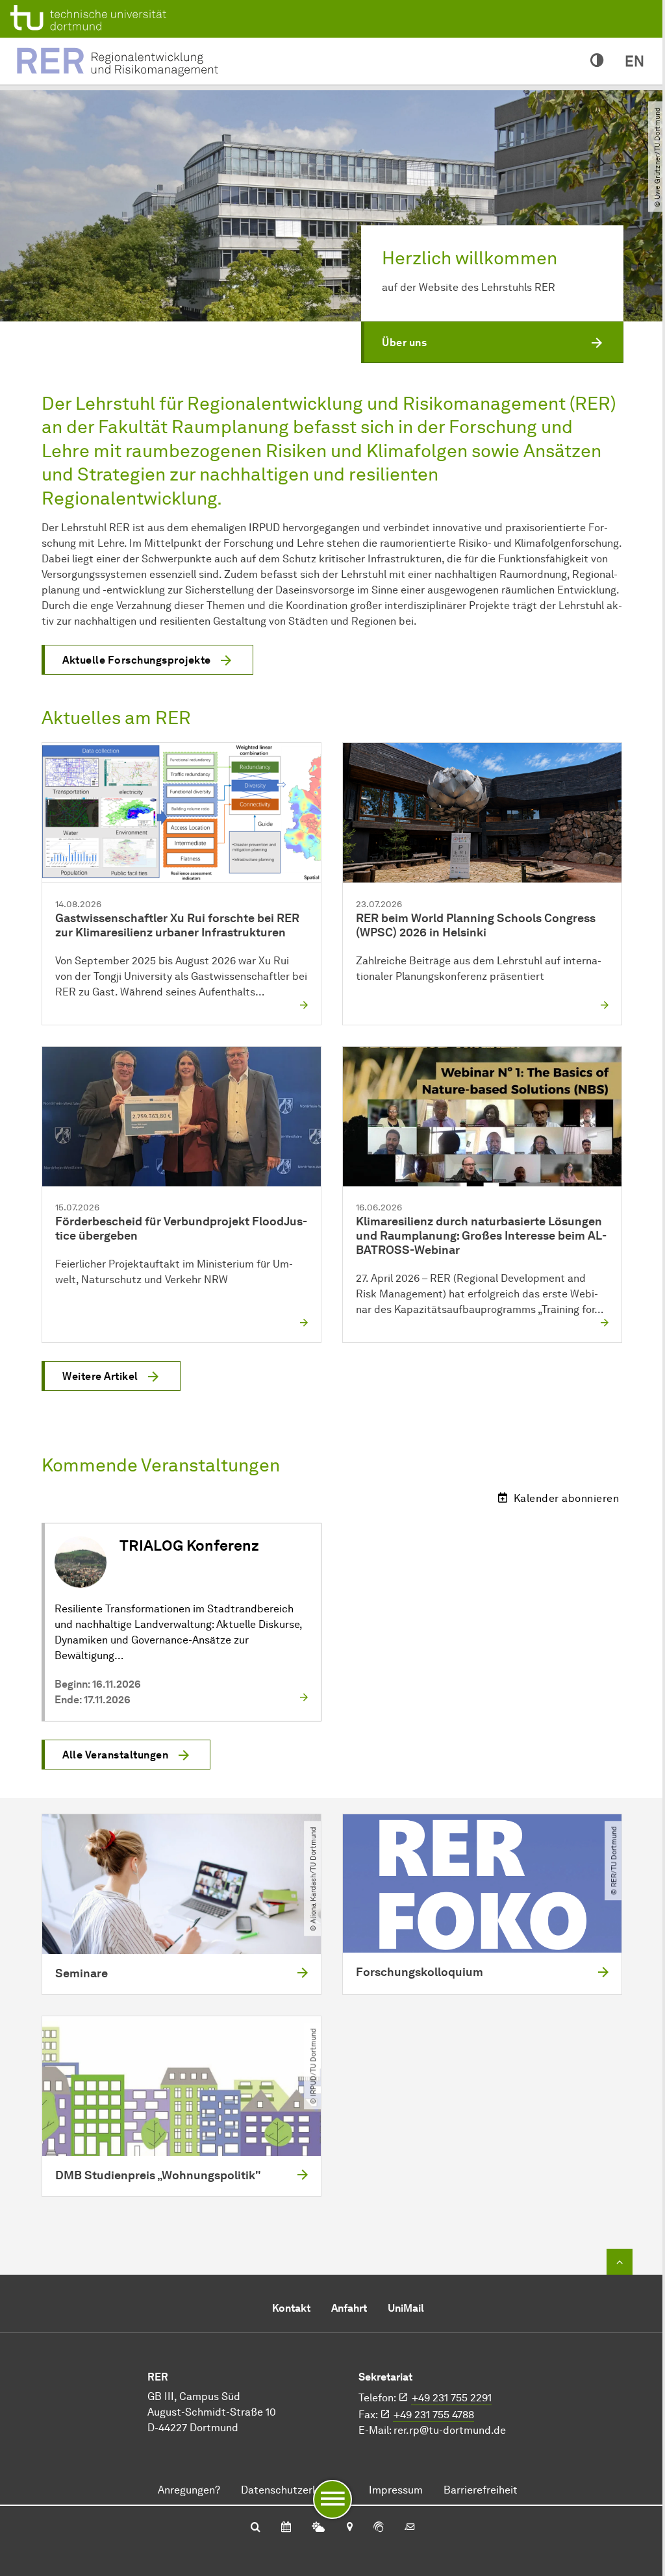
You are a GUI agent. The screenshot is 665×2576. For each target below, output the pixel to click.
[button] (492, 342)
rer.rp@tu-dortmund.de (450, 2430)
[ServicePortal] (379, 2528)
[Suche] (256, 2528)
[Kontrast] (597, 61)
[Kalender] (286, 2528)
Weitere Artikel (100, 1376)
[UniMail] (410, 2528)
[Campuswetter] (318, 2528)
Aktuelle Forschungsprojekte (137, 660)
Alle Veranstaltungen (115, 1755)
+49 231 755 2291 (452, 2398)
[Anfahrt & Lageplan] (349, 2528)
